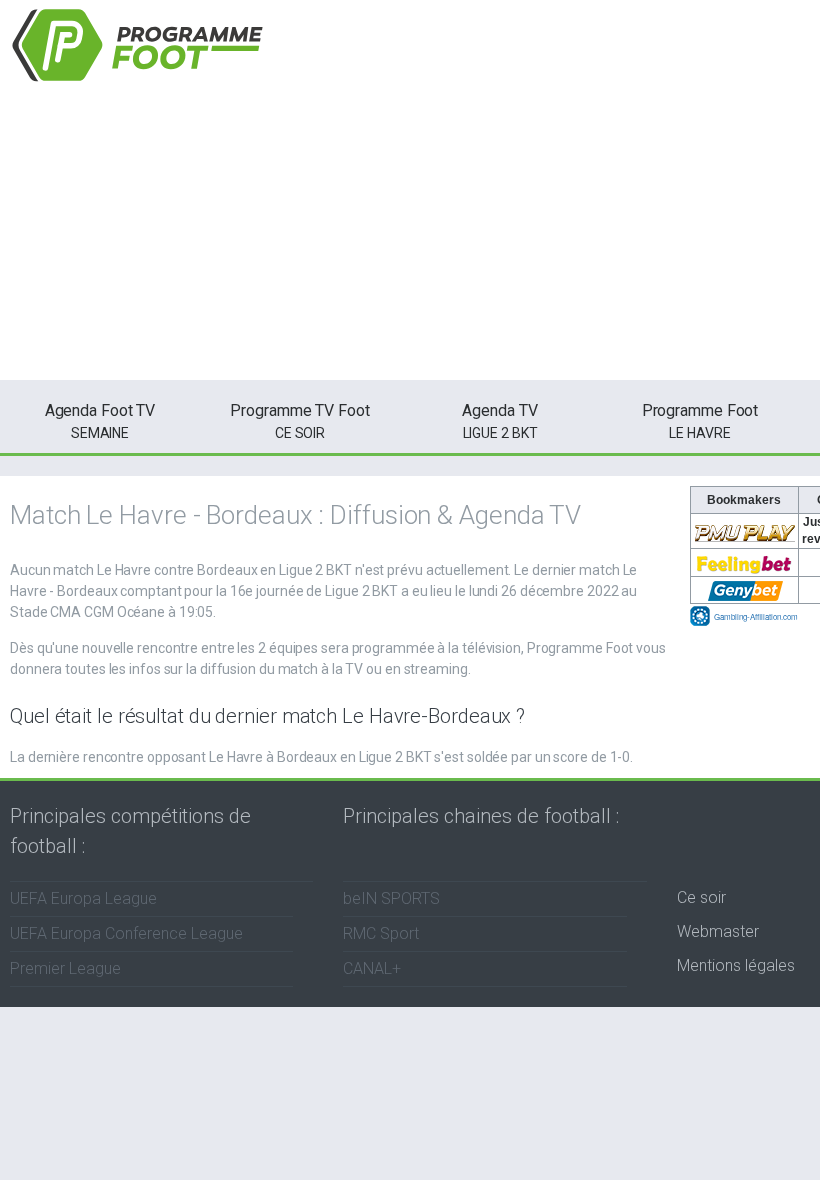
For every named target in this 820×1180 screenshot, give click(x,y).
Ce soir (701, 897)
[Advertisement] (410, 240)
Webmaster (718, 931)
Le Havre (700, 421)
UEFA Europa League (83, 898)
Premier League (65, 968)
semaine (100, 421)
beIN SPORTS (391, 898)
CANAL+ (372, 968)
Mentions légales (736, 965)
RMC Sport (381, 933)
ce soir (299, 421)
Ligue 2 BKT (499, 421)
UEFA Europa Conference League (126, 933)
